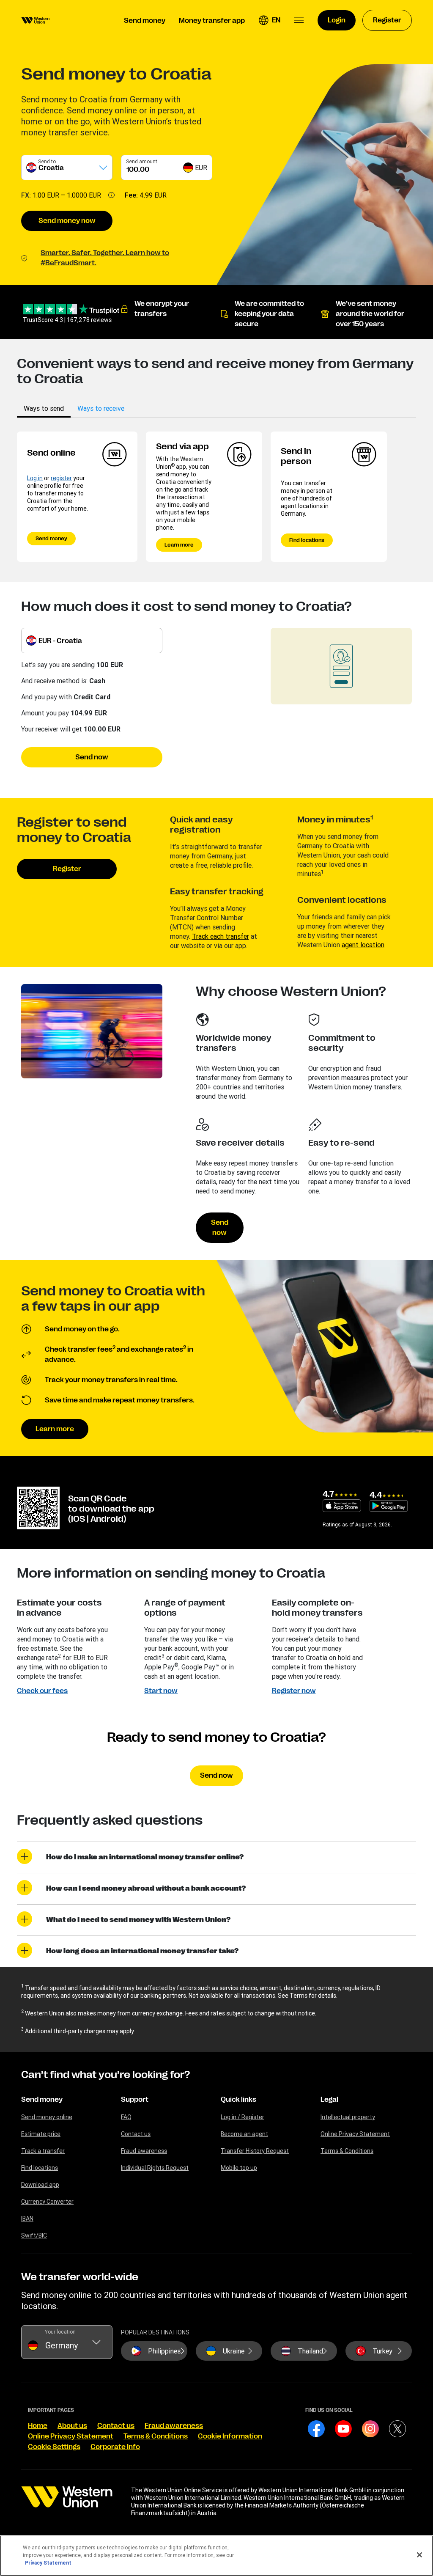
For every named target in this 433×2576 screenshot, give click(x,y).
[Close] (419, 2555)
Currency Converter (47, 2202)
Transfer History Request (255, 2151)
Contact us (136, 2134)
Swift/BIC (34, 2235)
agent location (363, 945)
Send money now (67, 221)
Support (135, 2100)
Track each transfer (221, 936)
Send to (47, 161)
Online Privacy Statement (355, 2134)
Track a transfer (43, 2151)
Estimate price (41, 2134)
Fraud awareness (144, 2151)
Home (38, 2426)
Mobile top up (239, 2168)
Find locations (307, 540)
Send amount (142, 161)
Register (67, 869)
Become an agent (244, 2134)
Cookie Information (230, 2436)
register (61, 478)
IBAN (27, 2219)
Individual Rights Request (155, 2168)
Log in (35, 478)
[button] (269, 20)
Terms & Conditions (347, 2151)
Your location (60, 2332)
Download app (40, 2185)
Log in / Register (243, 2117)
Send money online (47, 2117)
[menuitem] (35, 20)
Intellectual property (348, 2117)
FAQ (126, 2117)
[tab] (44, 408)
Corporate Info (115, 2447)
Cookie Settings (54, 2447)
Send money (51, 539)
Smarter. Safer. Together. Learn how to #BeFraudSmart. (105, 258)
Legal (329, 2100)
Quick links (238, 2100)
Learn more (179, 545)
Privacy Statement (48, 2563)
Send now (92, 757)
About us (72, 2426)
